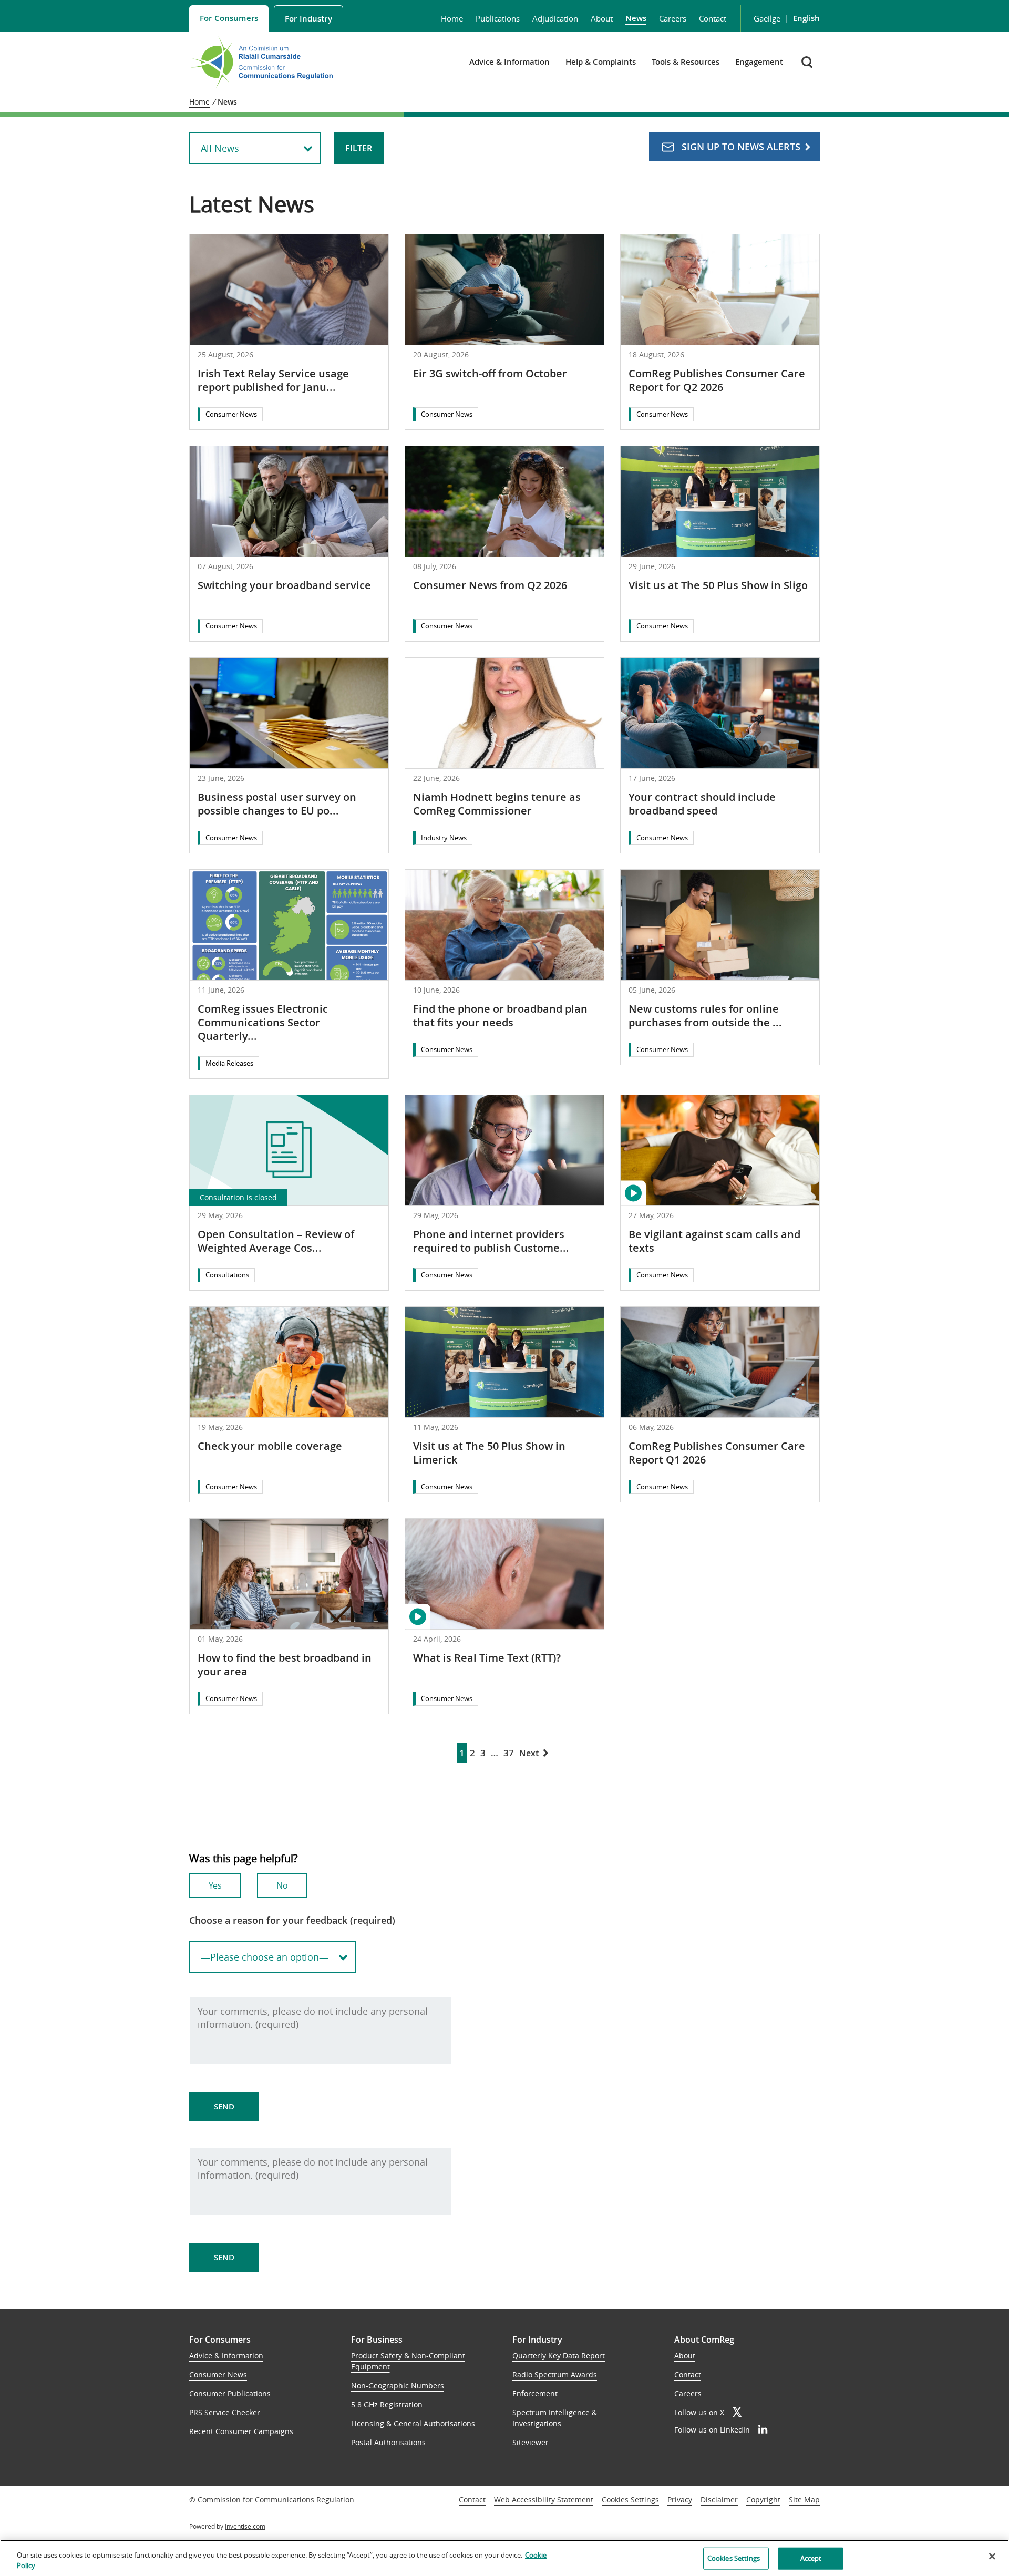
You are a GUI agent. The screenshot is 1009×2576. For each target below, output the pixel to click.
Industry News (444, 838)
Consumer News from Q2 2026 (490, 585)
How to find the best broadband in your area (285, 1665)
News (636, 18)
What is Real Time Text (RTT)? (487, 1658)
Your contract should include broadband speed (702, 804)
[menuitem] (229, 19)
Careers (673, 18)
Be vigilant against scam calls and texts (714, 1241)
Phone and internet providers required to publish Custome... (491, 1241)
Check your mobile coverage (270, 1446)
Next (529, 1753)
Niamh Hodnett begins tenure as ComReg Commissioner (497, 804)
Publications (498, 18)
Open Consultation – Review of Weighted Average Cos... (276, 1241)
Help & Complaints (601, 62)
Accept (811, 2558)
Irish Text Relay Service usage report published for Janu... (273, 380)
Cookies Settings (630, 2500)
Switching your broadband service (284, 585)
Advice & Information (509, 62)
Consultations (227, 1275)
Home (452, 18)
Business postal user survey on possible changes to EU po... (277, 804)
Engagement (759, 62)
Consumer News (231, 414)
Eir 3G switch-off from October (490, 373)
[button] (808, 62)
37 (509, 1753)
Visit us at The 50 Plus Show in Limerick (489, 1453)
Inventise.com (245, 2526)
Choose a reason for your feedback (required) (292, 1920)
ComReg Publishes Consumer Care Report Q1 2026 (717, 1453)
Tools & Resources (686, 62)
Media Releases (229, 1063)
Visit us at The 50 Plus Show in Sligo (718, 585)
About (602, 18)
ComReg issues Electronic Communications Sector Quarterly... (263, 1022)
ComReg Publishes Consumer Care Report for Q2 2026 (717, 380)
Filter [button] (359, 148)
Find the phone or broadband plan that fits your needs (500, 1016)
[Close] (992, 2557)
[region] (504, 2558)
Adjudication (555, 18)
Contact (713, 18)
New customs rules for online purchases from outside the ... (705, 1016)
